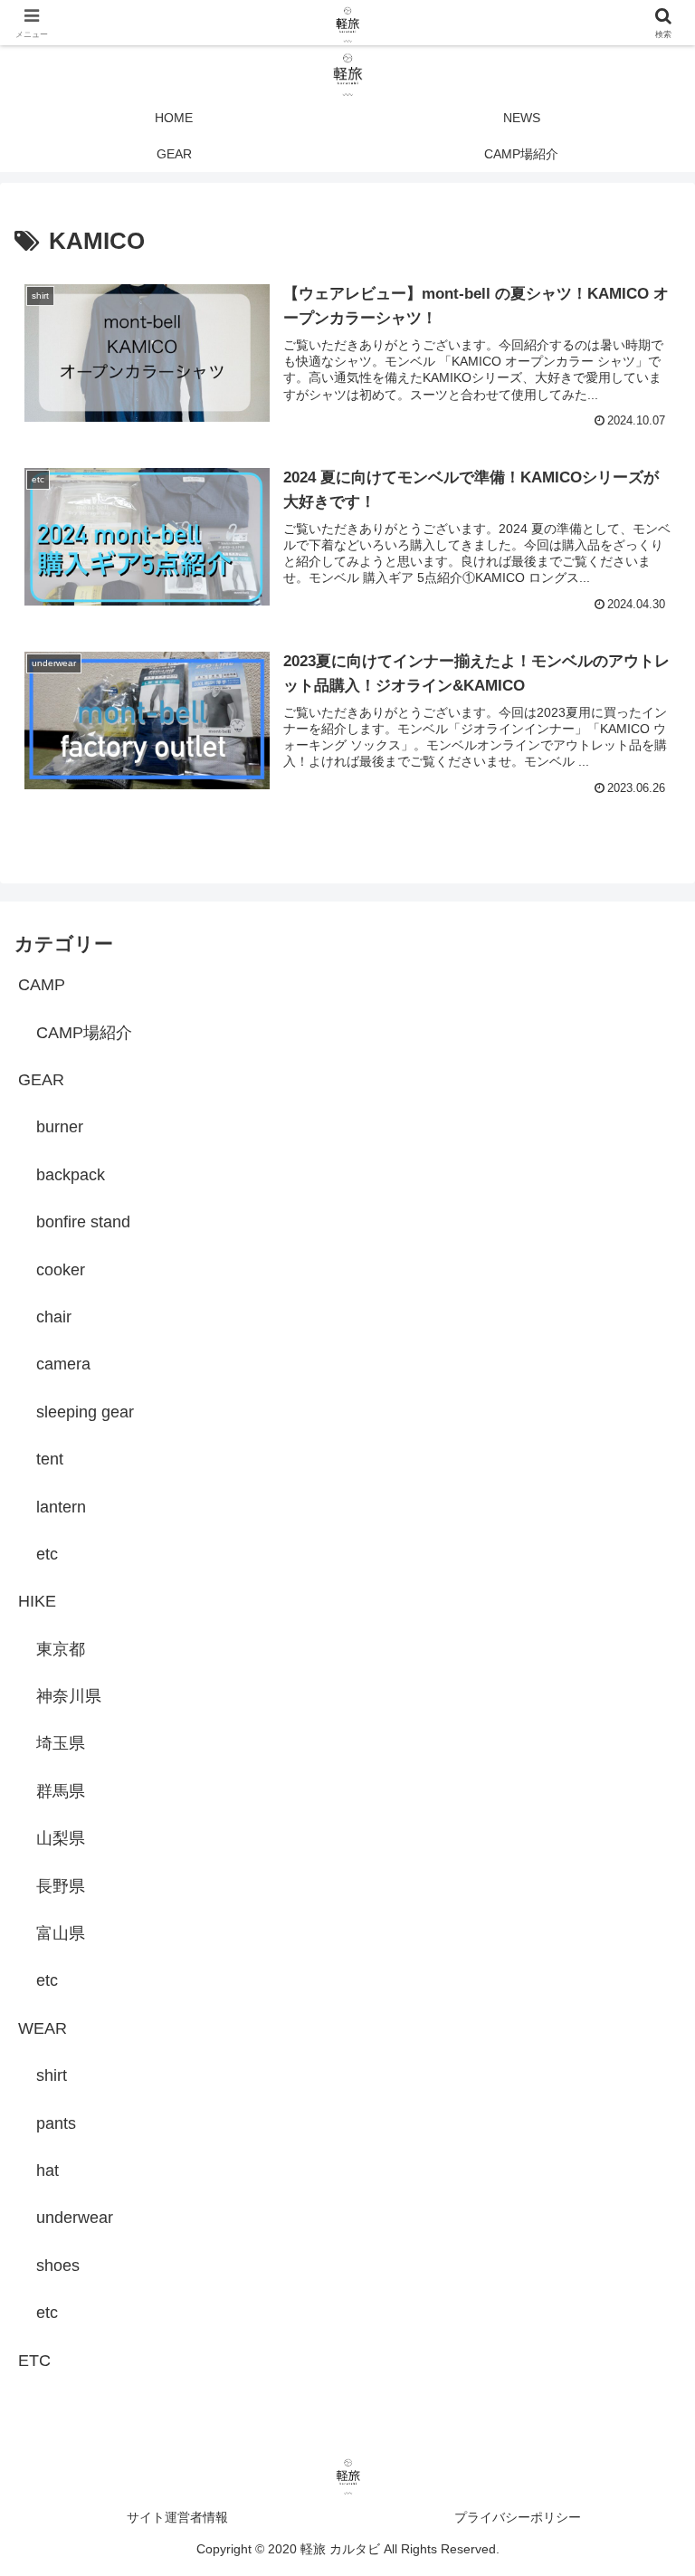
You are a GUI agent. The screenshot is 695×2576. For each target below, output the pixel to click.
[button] (642, 2368)
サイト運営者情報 (177, 2517)
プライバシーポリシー (518, 2517)
